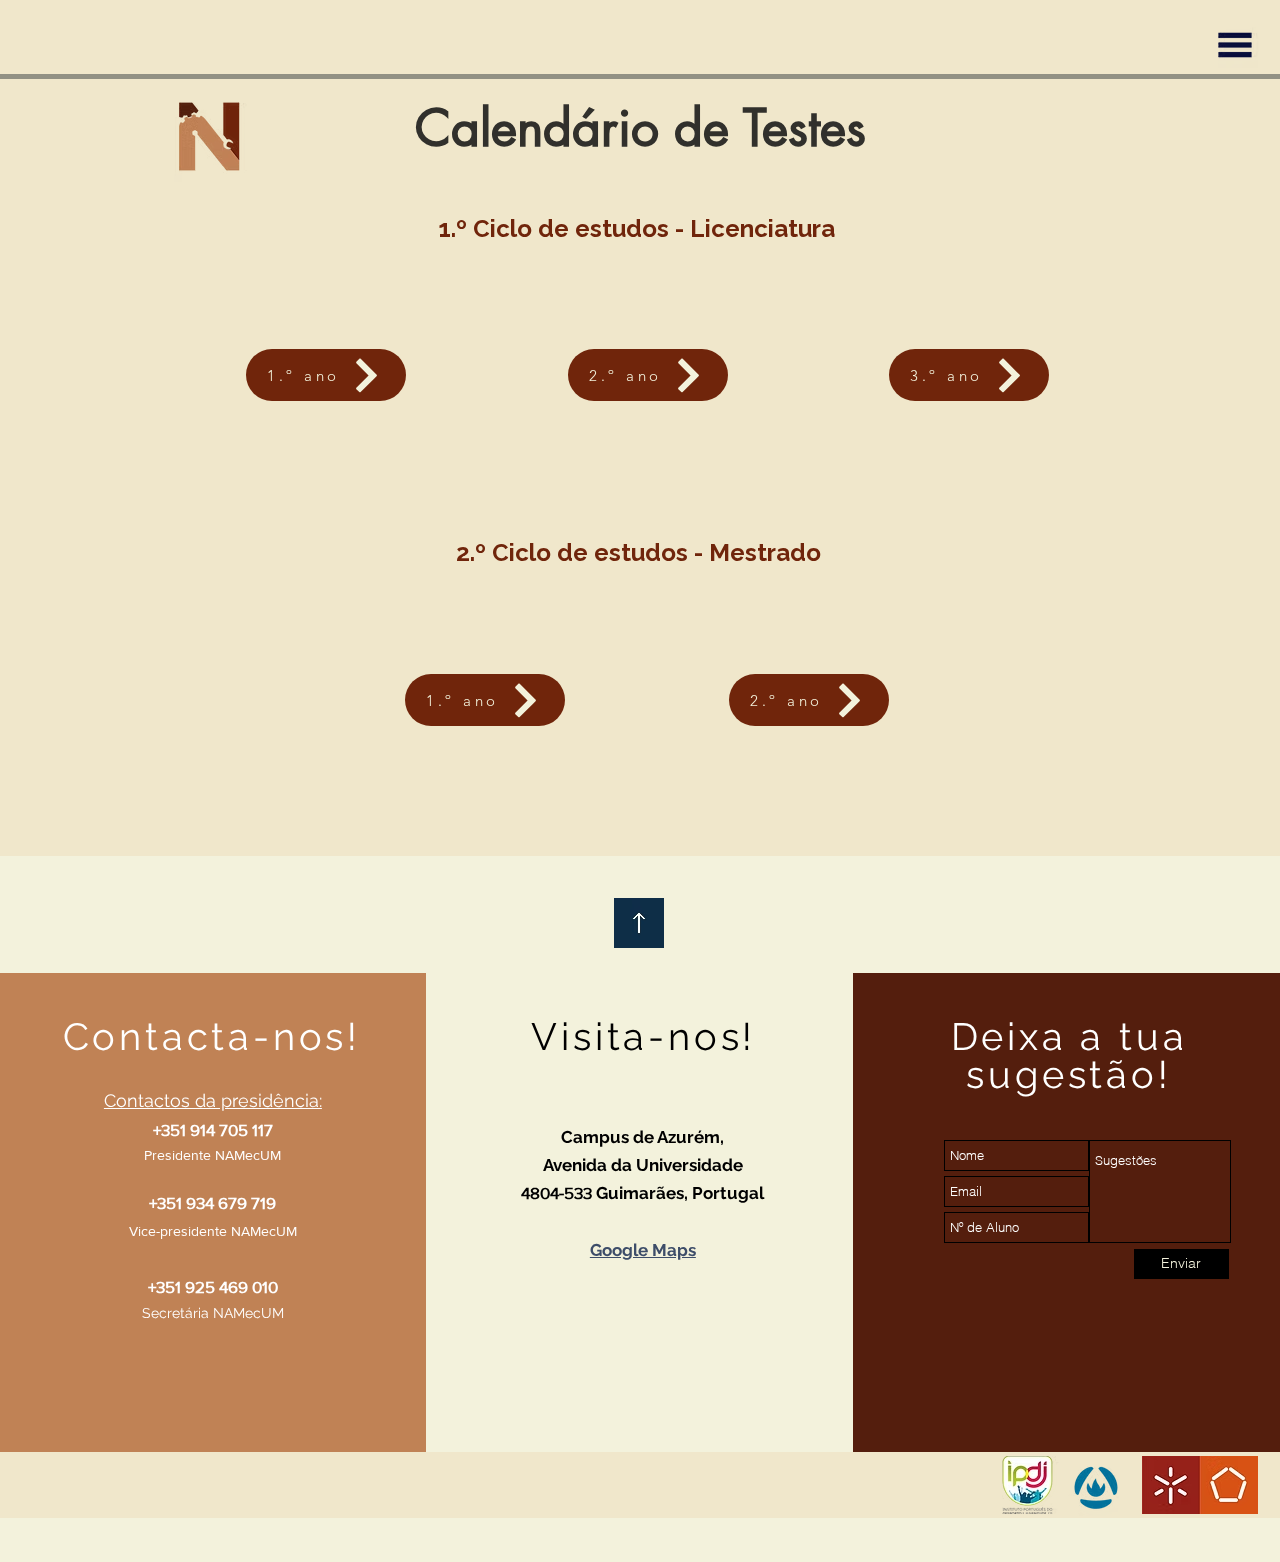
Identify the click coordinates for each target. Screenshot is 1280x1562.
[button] (1235, 45)
